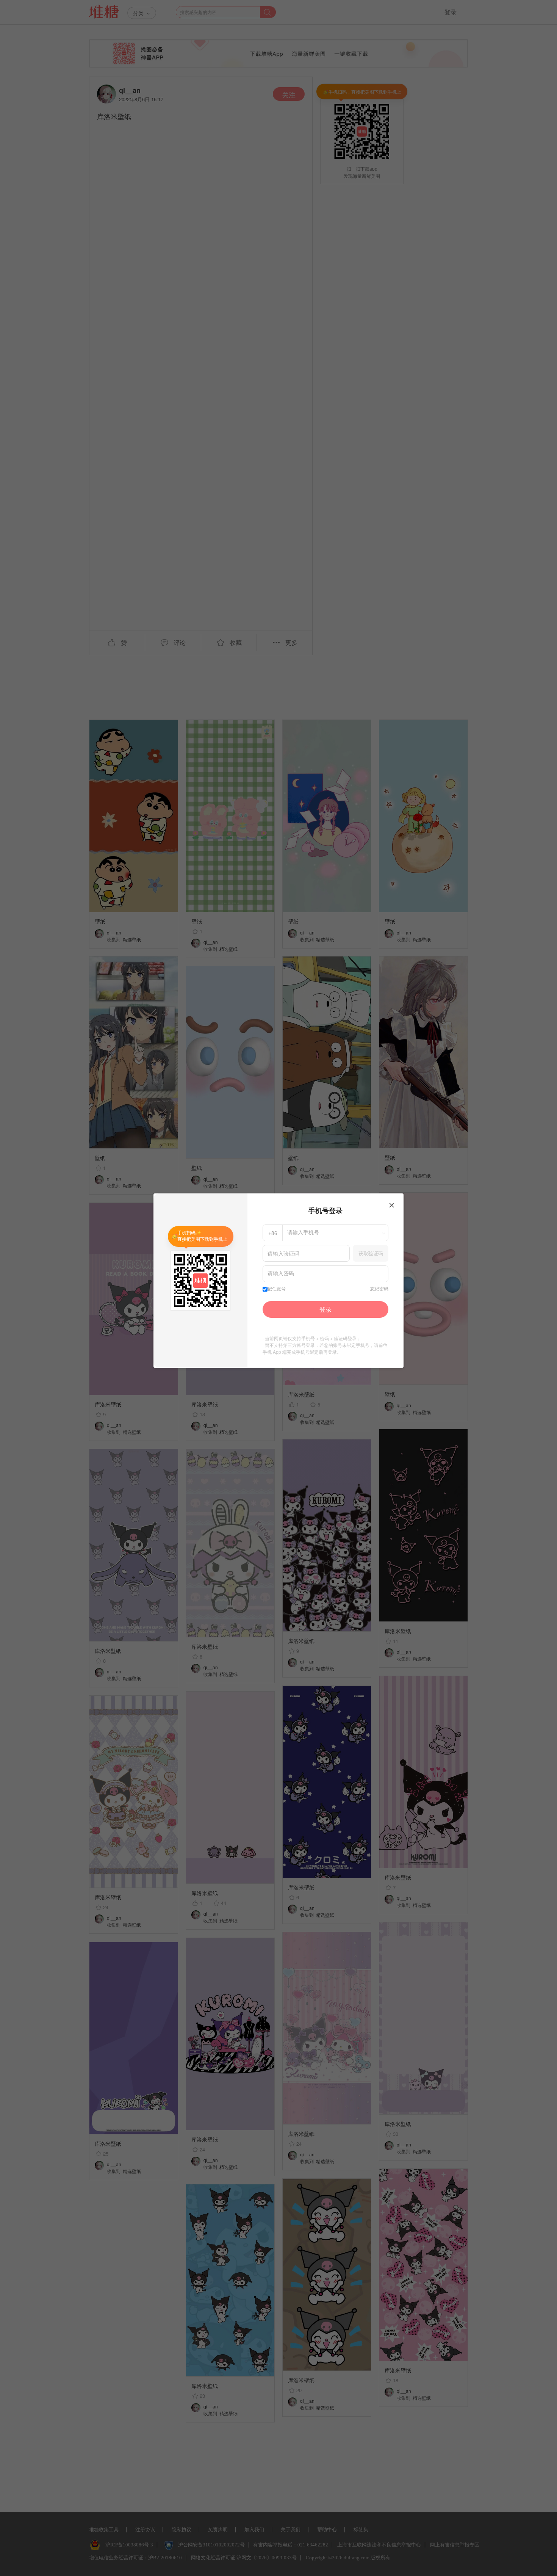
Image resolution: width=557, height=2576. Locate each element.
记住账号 (277, 1289)
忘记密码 (379, 1289)
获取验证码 (371, 1253)
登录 (325, 1309)
